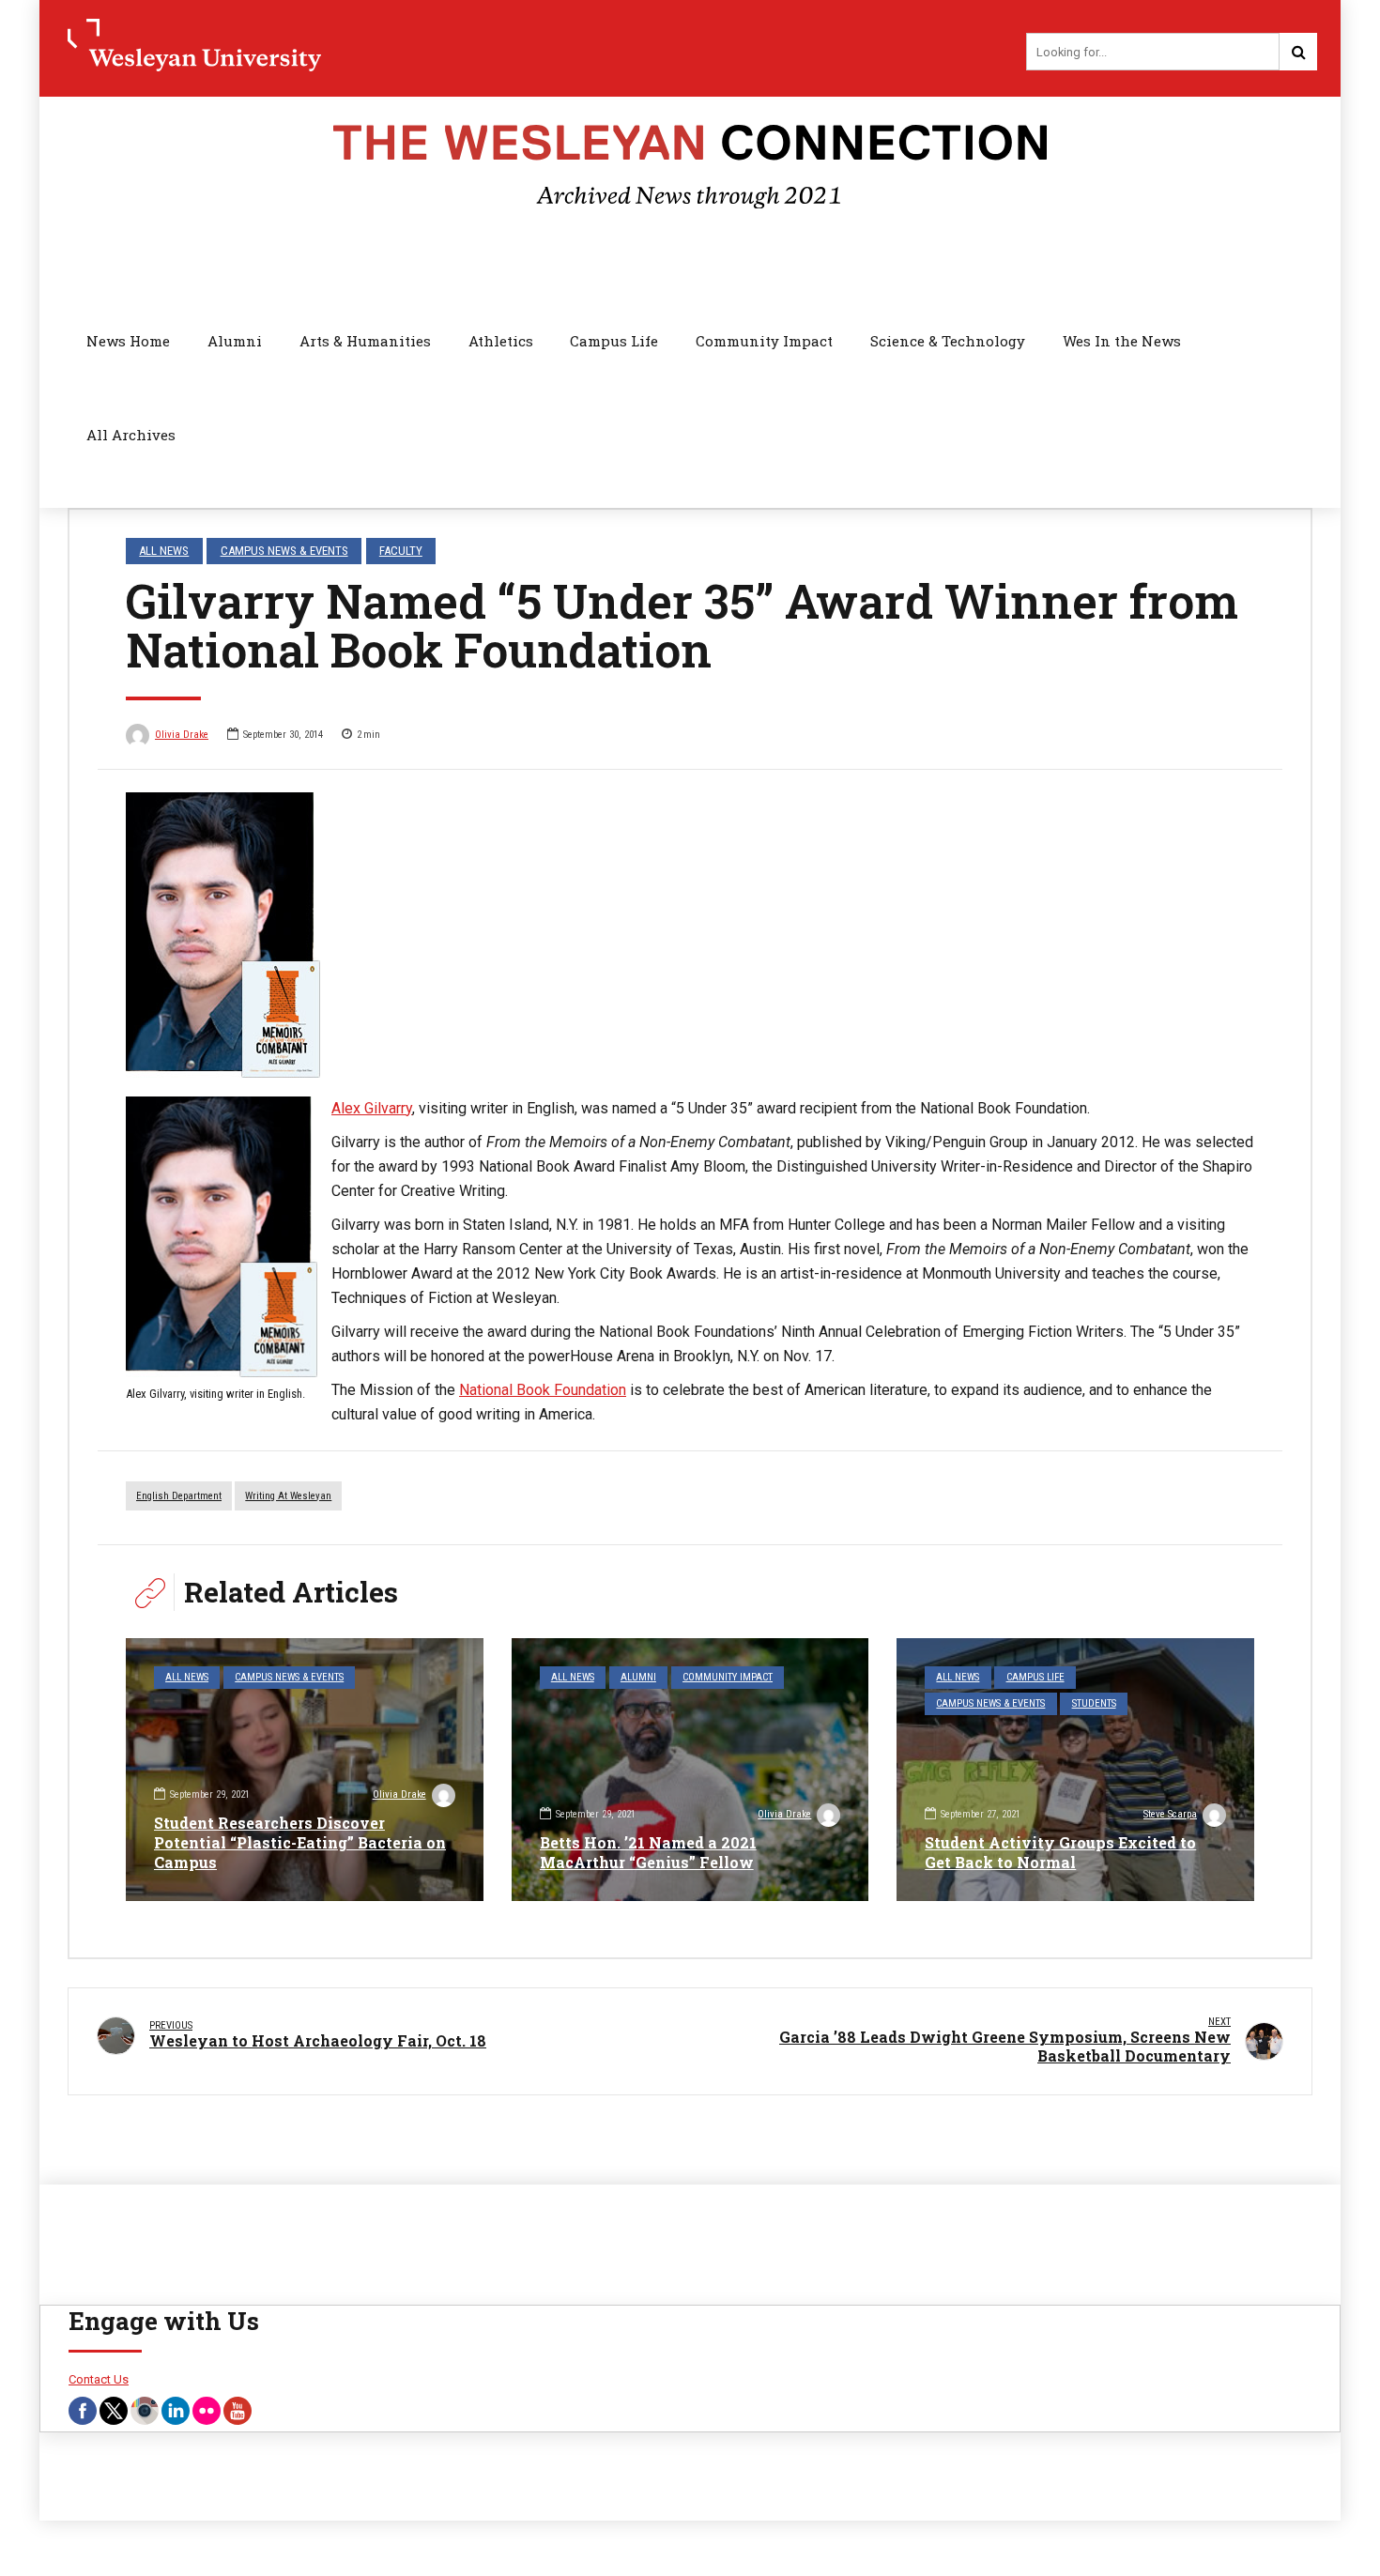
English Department (179, 1496)
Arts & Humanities (365, 341)
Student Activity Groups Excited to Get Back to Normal (1060, 1852)
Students (1094, 1703)
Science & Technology (948, 341)
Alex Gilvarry (372, 1108)
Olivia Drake (182, 735)
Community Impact (764, 341)
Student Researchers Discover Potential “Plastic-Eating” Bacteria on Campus (300, 1842)
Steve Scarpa (1170, 1814)
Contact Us (99, 2379)
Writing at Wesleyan (288, 1496)
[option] (690, 935)
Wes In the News (1122, 341)
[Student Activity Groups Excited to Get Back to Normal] (1075, 1770)
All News (164, 551)
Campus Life (614, 341)
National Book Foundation (543, 1390)
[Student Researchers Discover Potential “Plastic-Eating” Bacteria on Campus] (305, 1770)
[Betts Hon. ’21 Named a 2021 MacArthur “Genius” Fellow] (690, 1770)
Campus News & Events (284, 551)
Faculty (401, 551)
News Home (128, 341)
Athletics (501, 341)
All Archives (131, 435)
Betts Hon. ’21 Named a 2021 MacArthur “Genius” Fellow (648, 1852)
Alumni (235, 341)
